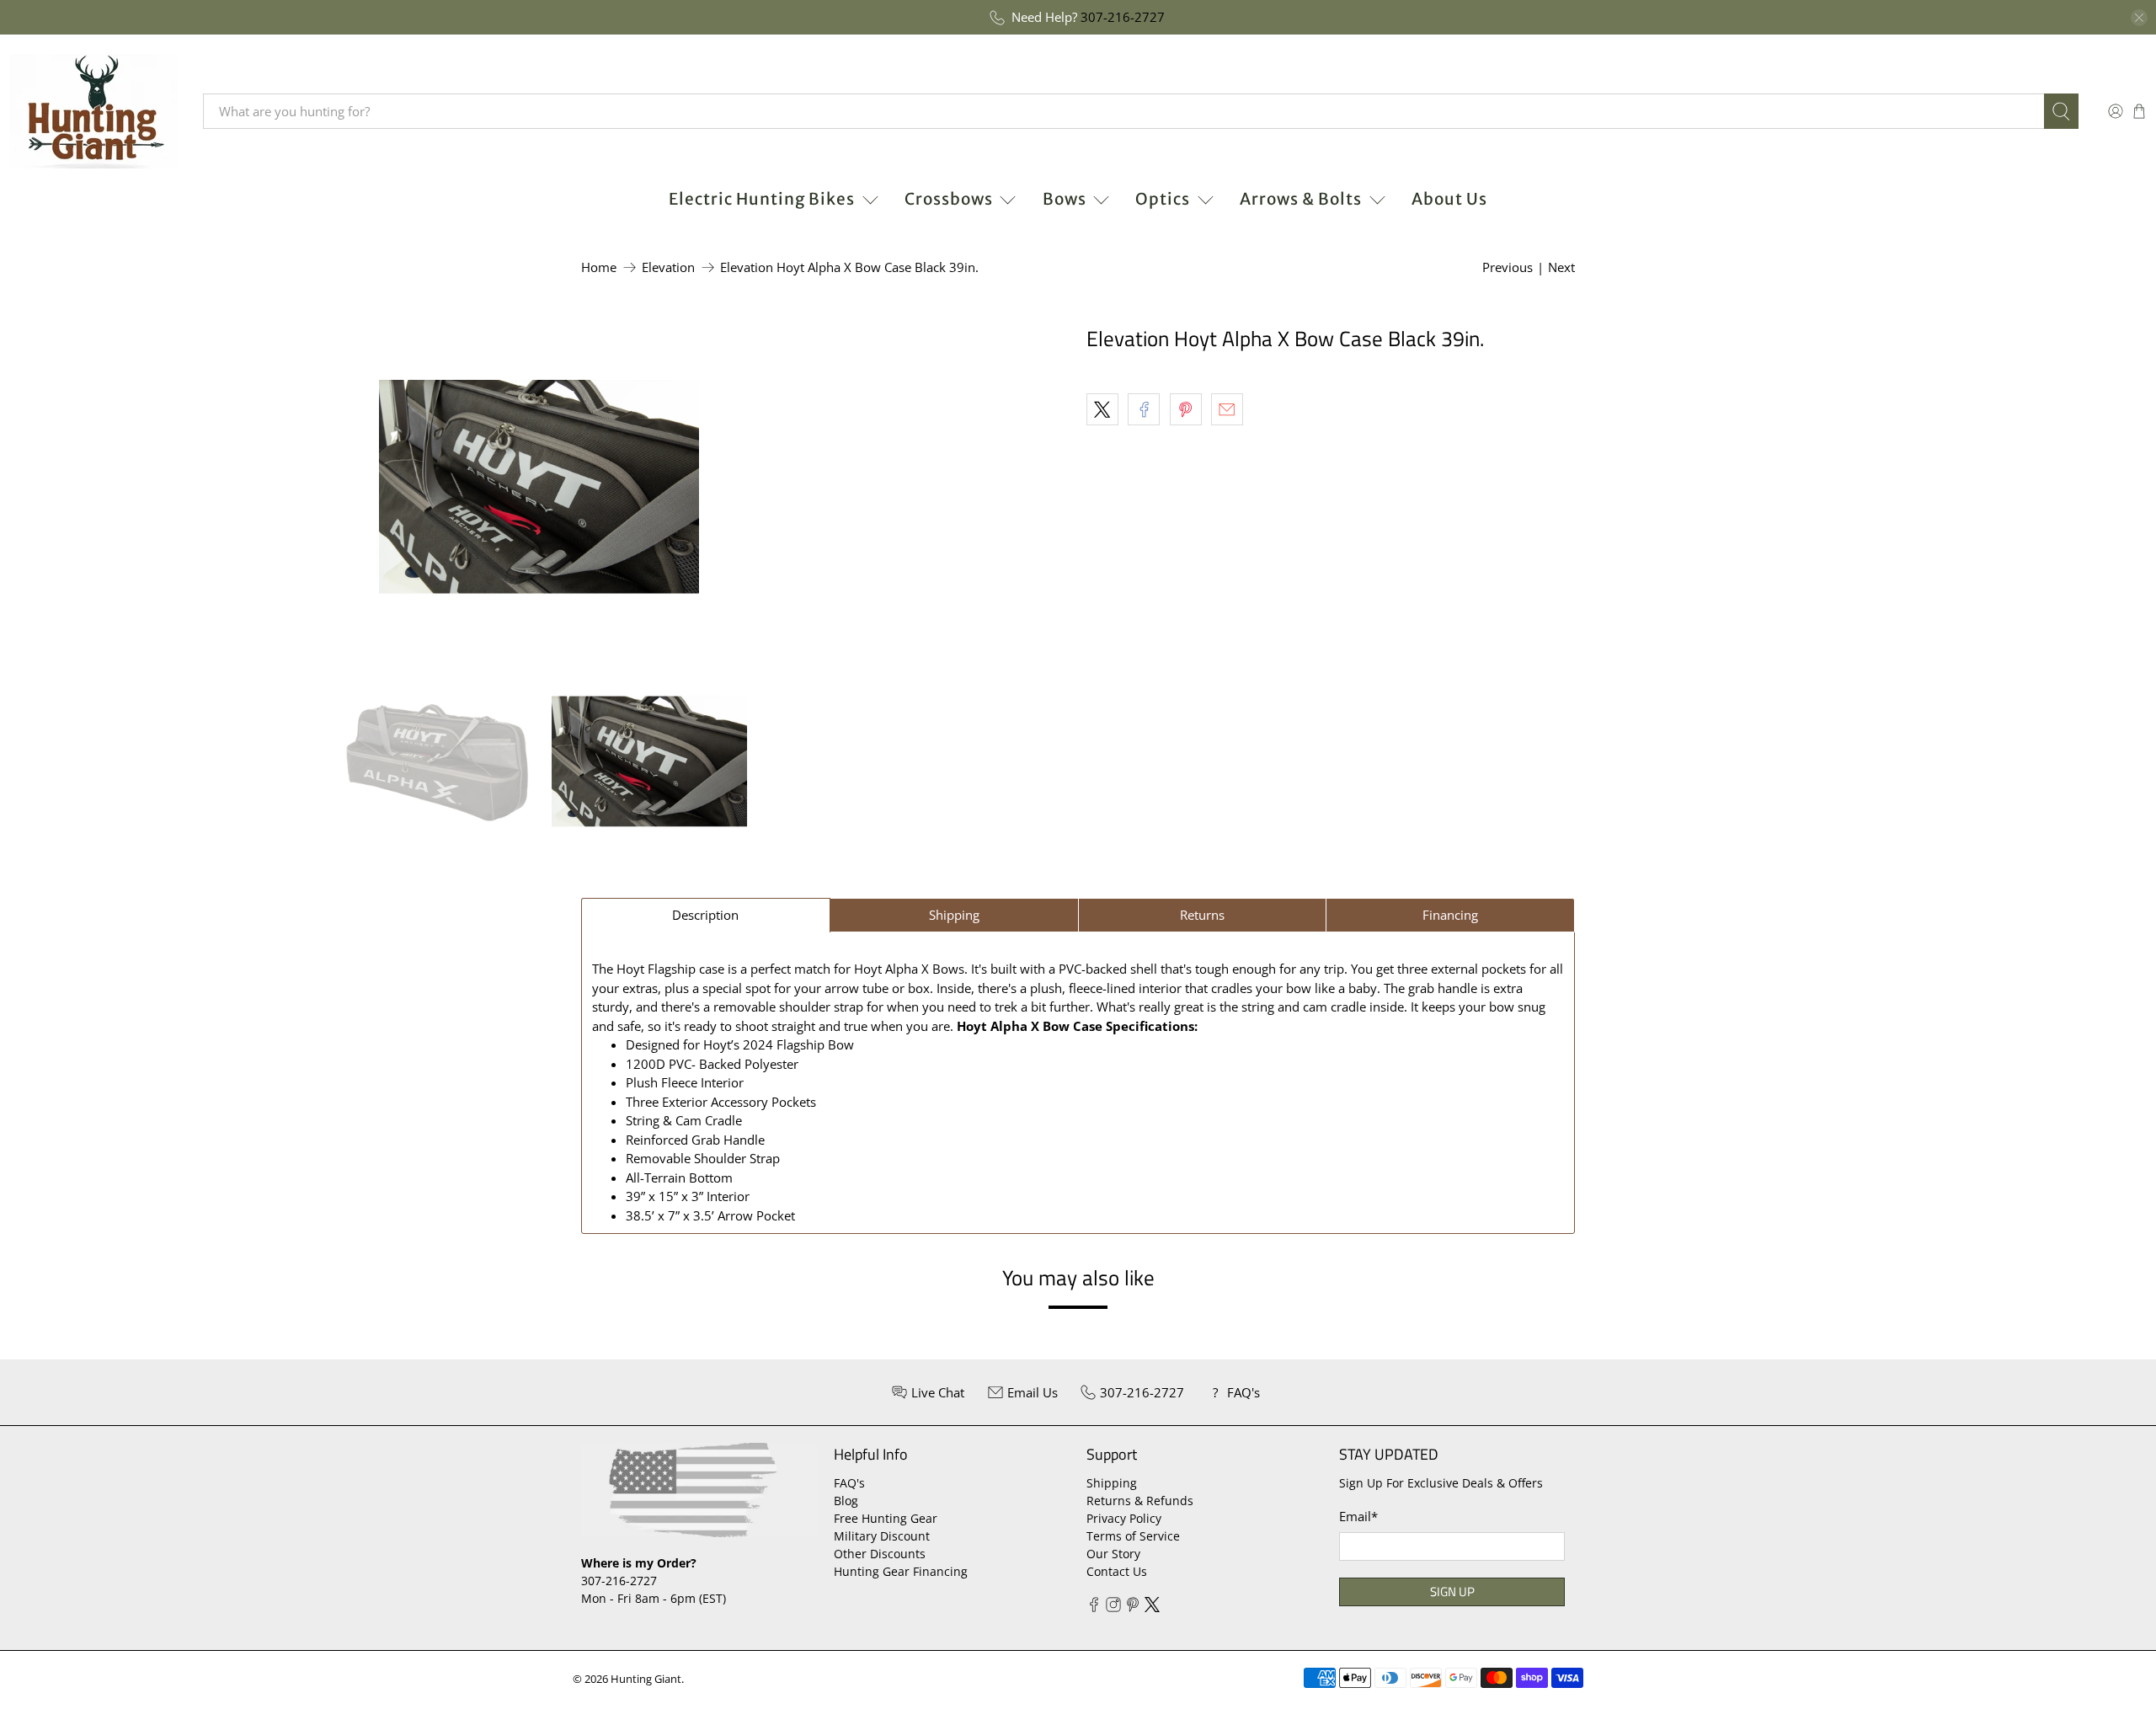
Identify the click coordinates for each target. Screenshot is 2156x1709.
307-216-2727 (1123, 17)
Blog (846, 1501)
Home (599, 267)
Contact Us (1117, 1571)
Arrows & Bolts (1301, 199)
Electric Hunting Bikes (762, 199)
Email (1358, 1516)
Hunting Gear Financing (901, 1571)
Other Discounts (880, 1554)
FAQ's (849, 1483)
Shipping (1112, 1483)
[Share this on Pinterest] (1186, 409)
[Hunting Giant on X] (1152, 1608)
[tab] (706, 915)
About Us (1449, 199)
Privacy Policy (1124, 1518)
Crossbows (949, 199)
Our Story (1113, 1554)
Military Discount (882, 1536)
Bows (1065, 199)
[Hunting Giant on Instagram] (1113, 1608)
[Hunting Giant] (93, 111)
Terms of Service (1133, 1536)
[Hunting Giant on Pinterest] (1133, 1608)
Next (1561, 267)
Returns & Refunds (1140, 1501)
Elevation (668, 267)
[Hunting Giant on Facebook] (1094, 1608)
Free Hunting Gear (886, 1518)
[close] (2139, 18)
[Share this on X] (1102, 409)
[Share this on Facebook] (1144, 409)
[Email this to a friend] (1227, 409)
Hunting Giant (646, 1679)
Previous (1508, 267)
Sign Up (1452, 1592)
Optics (1163, 199)
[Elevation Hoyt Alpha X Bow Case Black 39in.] (539, 487)
